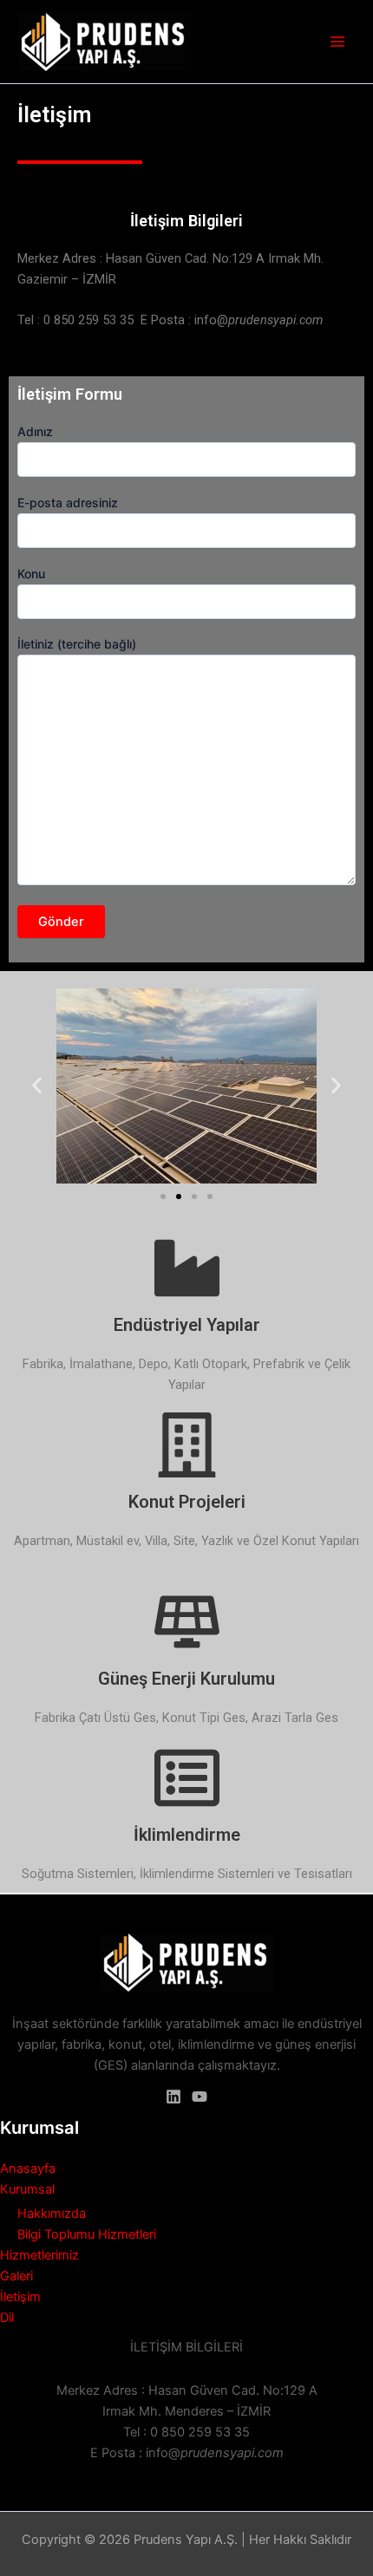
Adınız (35, 431)
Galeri (16, 2276)
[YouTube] (200, 2097)
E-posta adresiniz (68, 502)
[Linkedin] (173, 2097)
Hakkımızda (52, 2214)
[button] (37, 1086)
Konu (31, 574)
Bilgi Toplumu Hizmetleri (87, 2234)
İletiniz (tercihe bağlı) (77, 644)
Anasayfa (28, 2168)
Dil (7, 2318)
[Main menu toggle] (337, 42)
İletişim (20, 2297)
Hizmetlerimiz (39, 2255)
